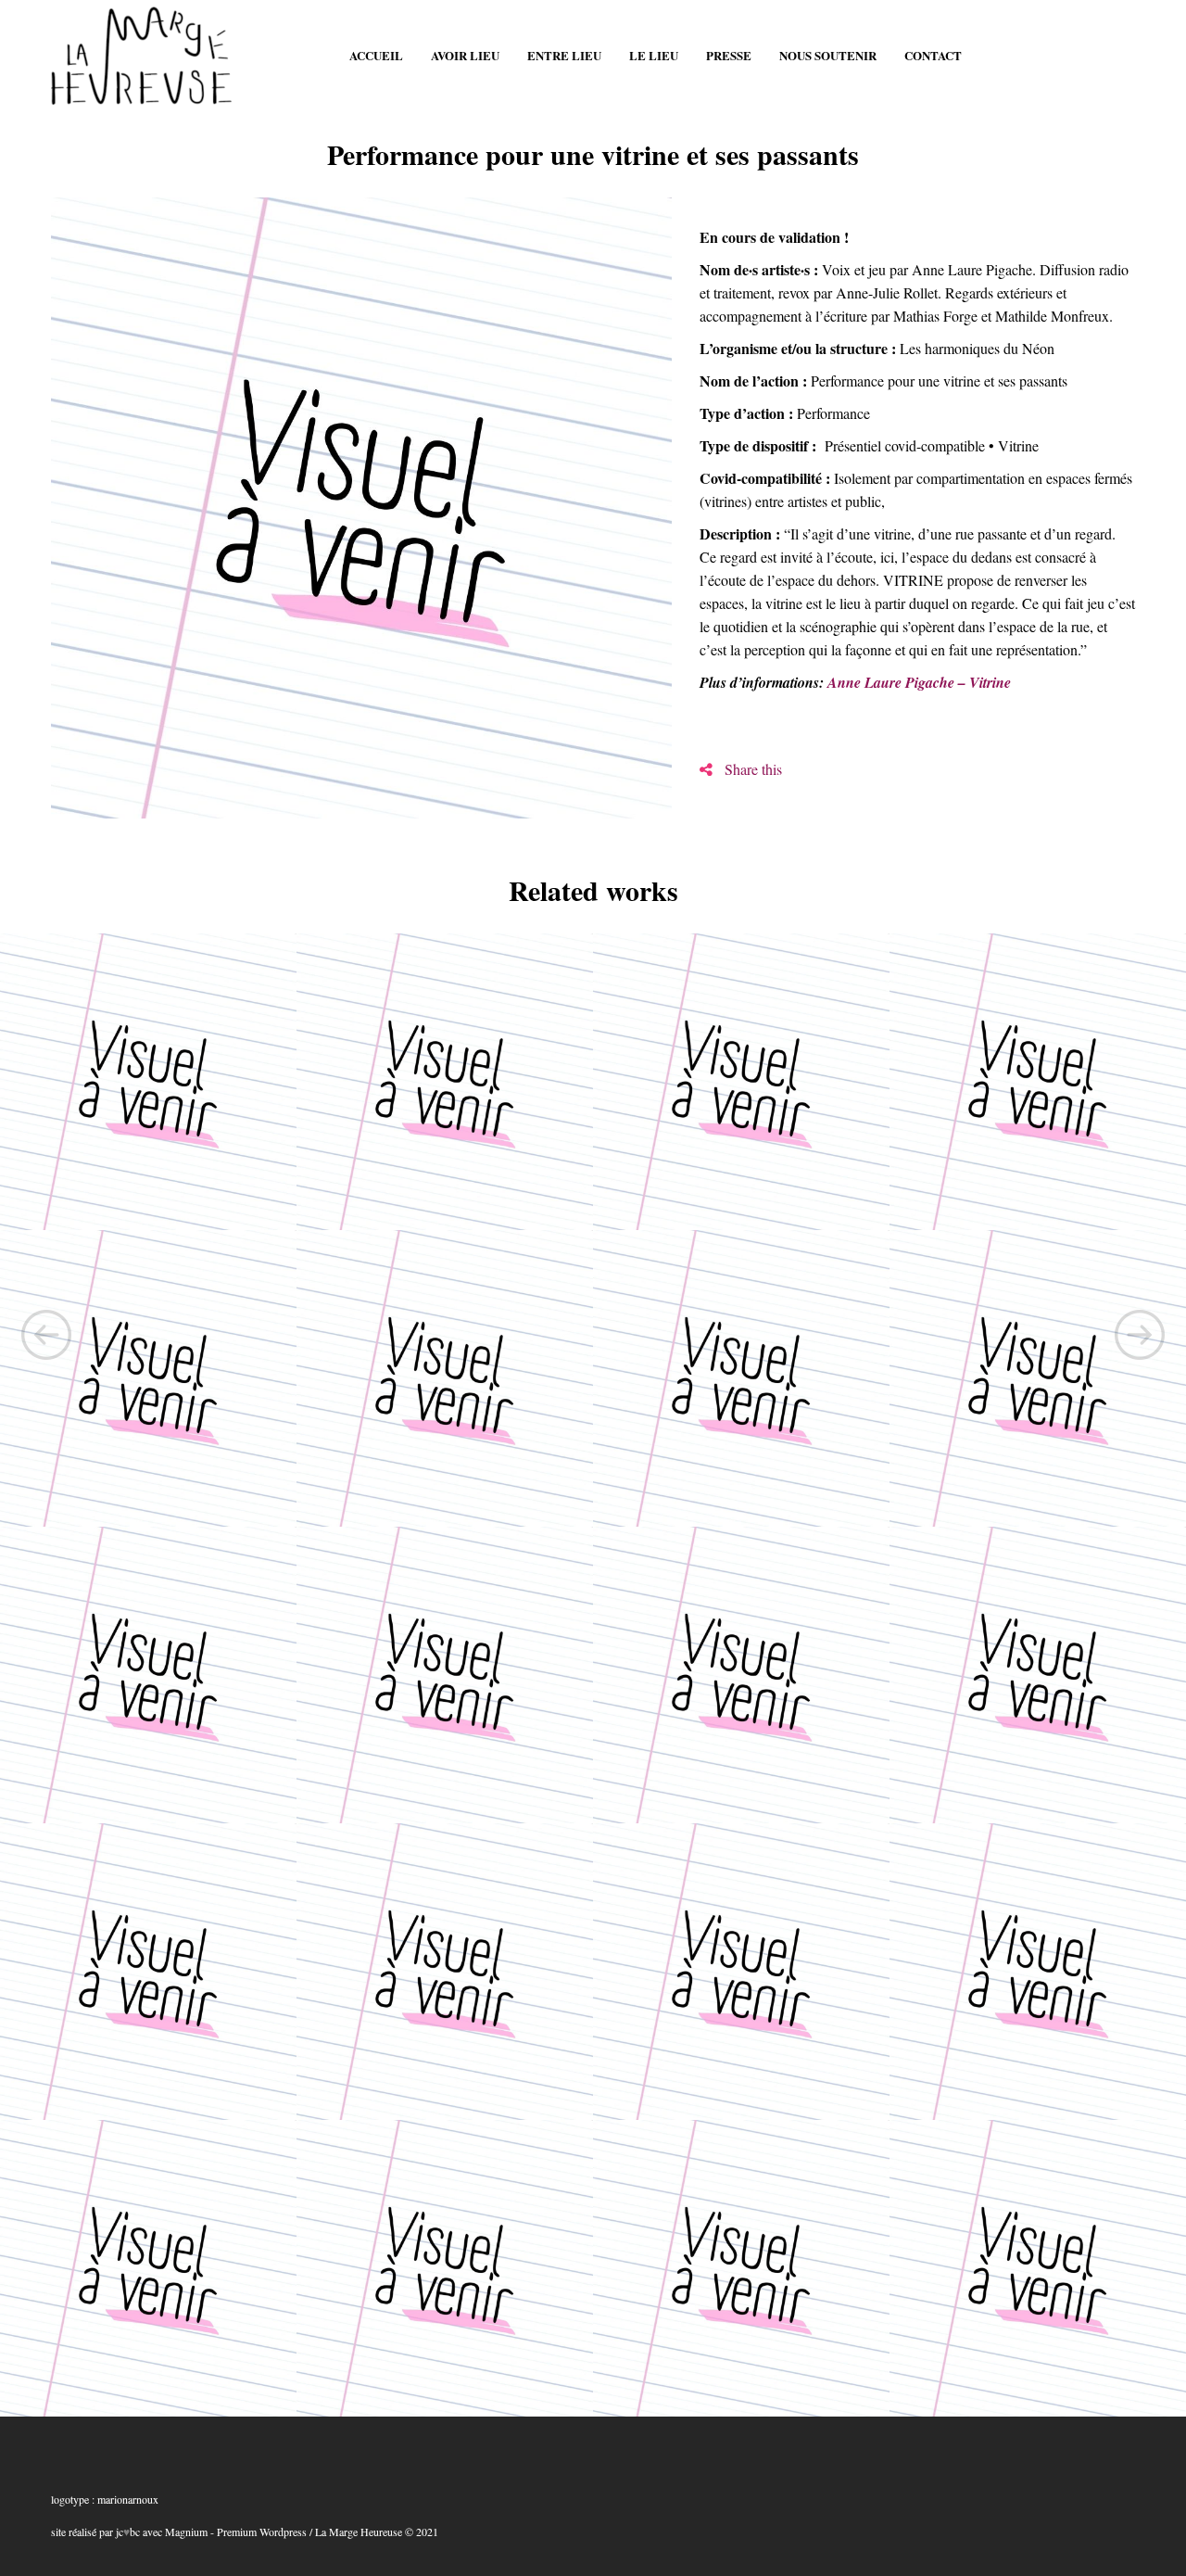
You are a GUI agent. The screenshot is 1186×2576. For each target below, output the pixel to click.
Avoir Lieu (465, 55)
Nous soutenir (828, 55)
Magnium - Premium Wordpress (236, 2532)
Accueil (376, 55)
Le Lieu (654, 55)
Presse (729, 55)
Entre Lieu (564, 55)
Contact (933, 55)
